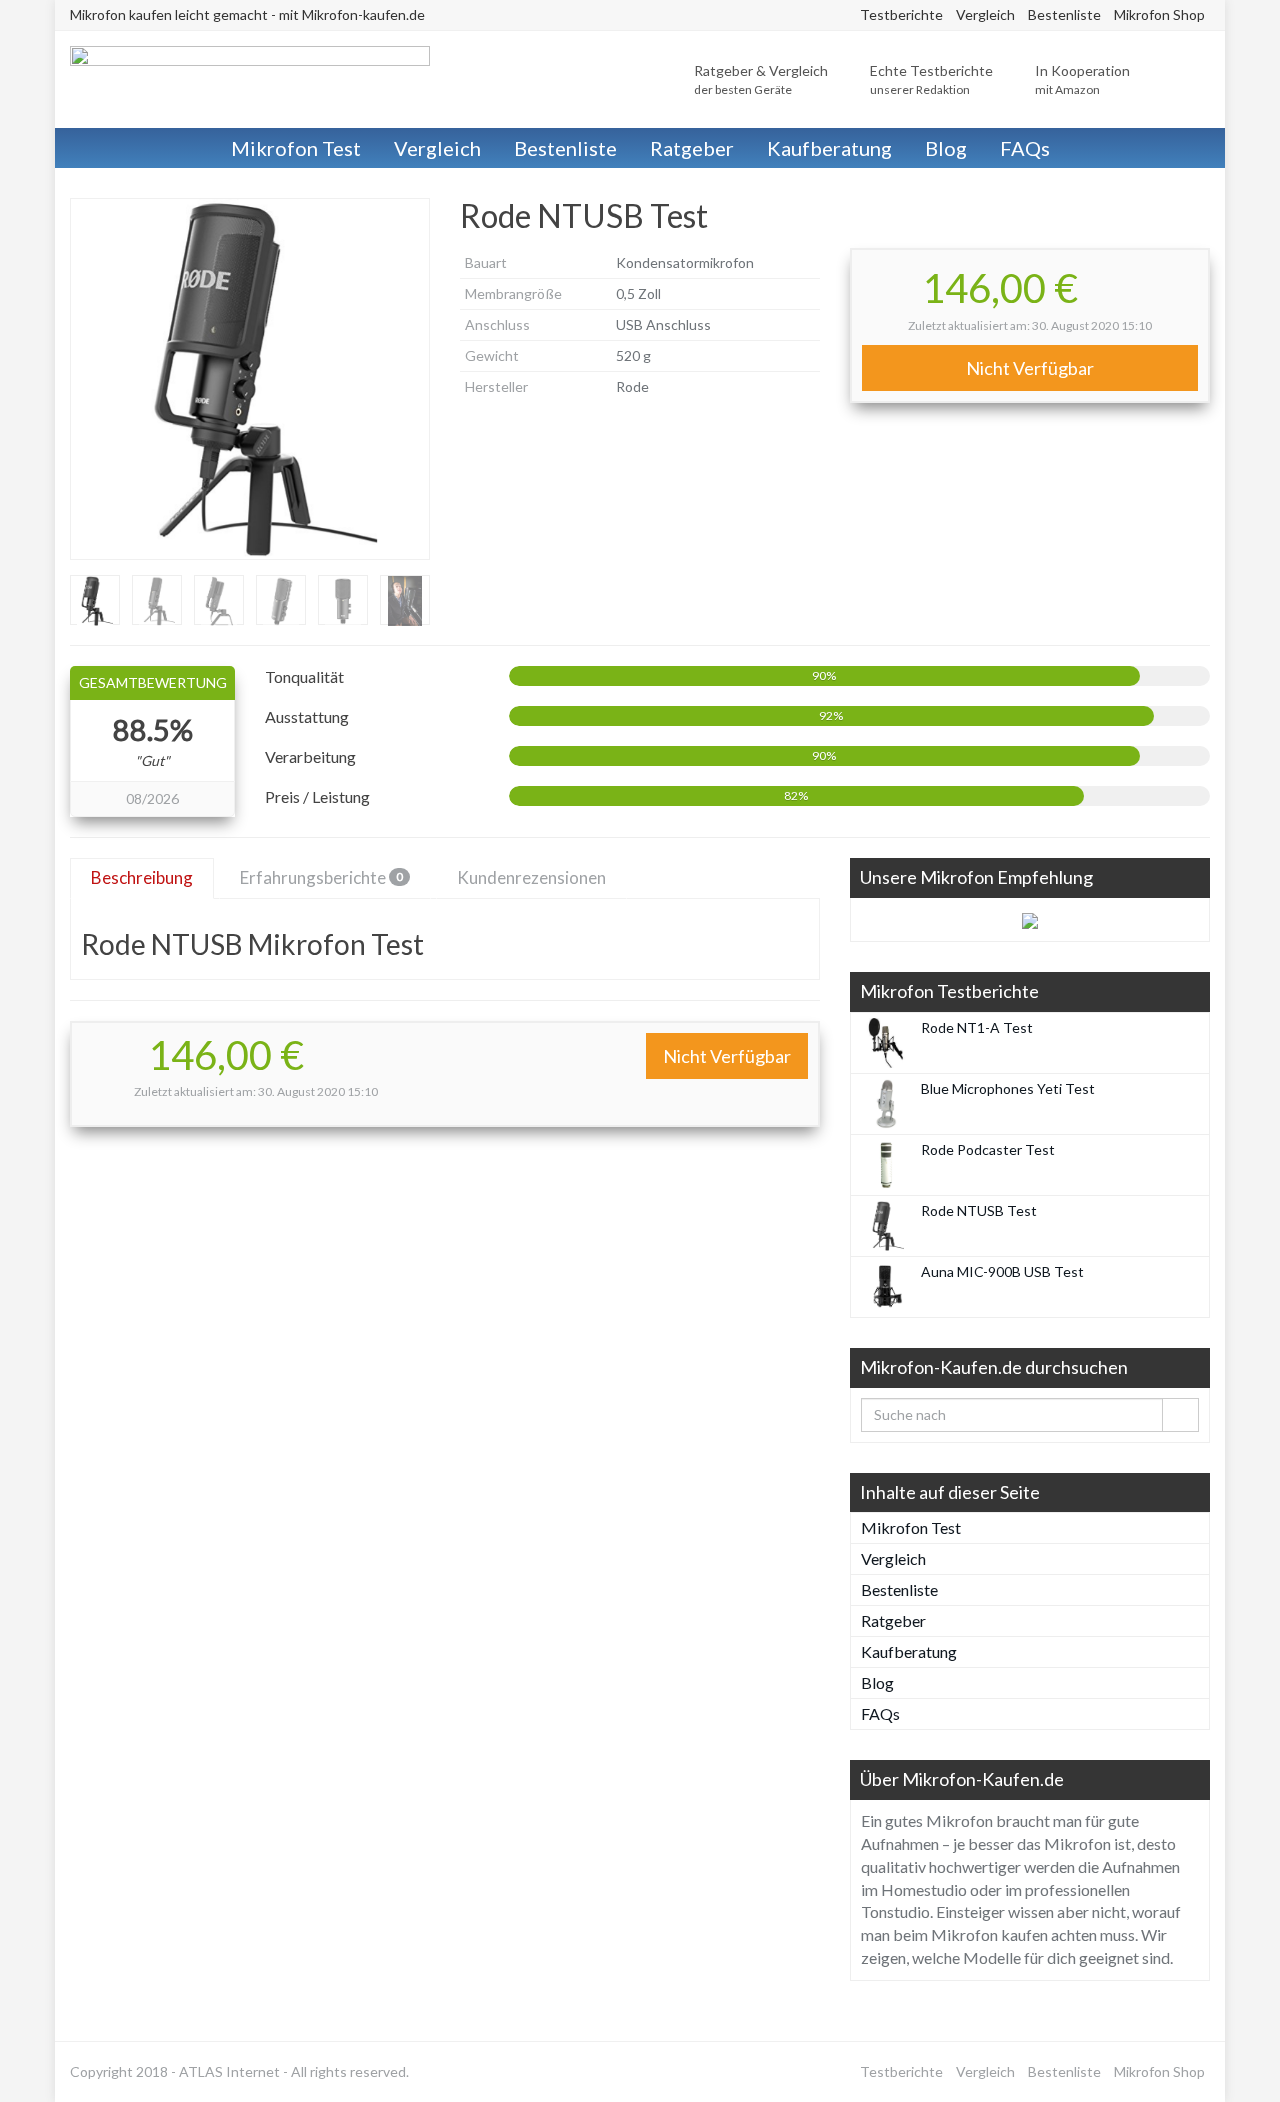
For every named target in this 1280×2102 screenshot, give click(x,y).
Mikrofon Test (296, 148)
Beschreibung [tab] (142, 877)
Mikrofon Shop (1159, 14)
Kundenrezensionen (531, 877)
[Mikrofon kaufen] (250, 79)
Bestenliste (1064, 14)
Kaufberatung (829, 148)
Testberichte (901, 14)
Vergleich (985, 14)
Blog (946, 148)
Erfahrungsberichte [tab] (321, 877)
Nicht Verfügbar (1030, 368)
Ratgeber (692, 148)
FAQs (1025, 148)
